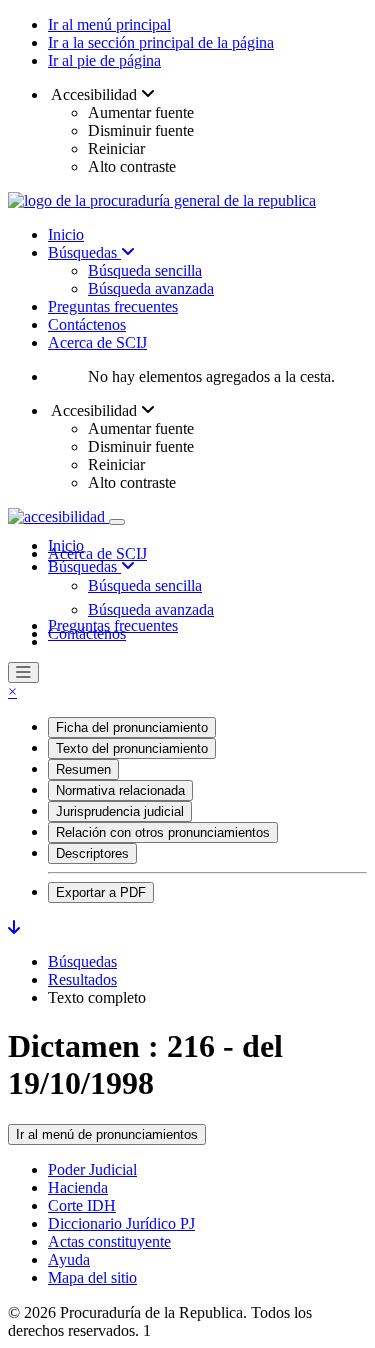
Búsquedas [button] (84, 566)
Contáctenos (87, 324)
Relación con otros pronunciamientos (163, 832)
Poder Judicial (92, 1169)
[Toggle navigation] (117, 522)
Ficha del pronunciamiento (132, 727)
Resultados (82, 979)
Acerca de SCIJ (97, 342)
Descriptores (92, 853)
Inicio (66, 234)
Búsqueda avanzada (151, 288)
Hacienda (78, 1187)
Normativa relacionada (120, 790)
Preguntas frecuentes (113, 306)
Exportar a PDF (101, 892)
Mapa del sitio (92, 1277)
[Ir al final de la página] (14, 927)
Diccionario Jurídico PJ (121, 1223)
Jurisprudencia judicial (120, 811)
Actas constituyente (109, 1241)
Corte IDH (82, 1205)
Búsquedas (84, 252)
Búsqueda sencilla (145, 270)
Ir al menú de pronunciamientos (107, 1134)
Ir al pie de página (104, 60)
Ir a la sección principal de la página (161, 42)
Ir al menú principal (109, 24)
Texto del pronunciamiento (132, 748)
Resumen (83, 769)
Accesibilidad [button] (94, 94)
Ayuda (69, 1259)
